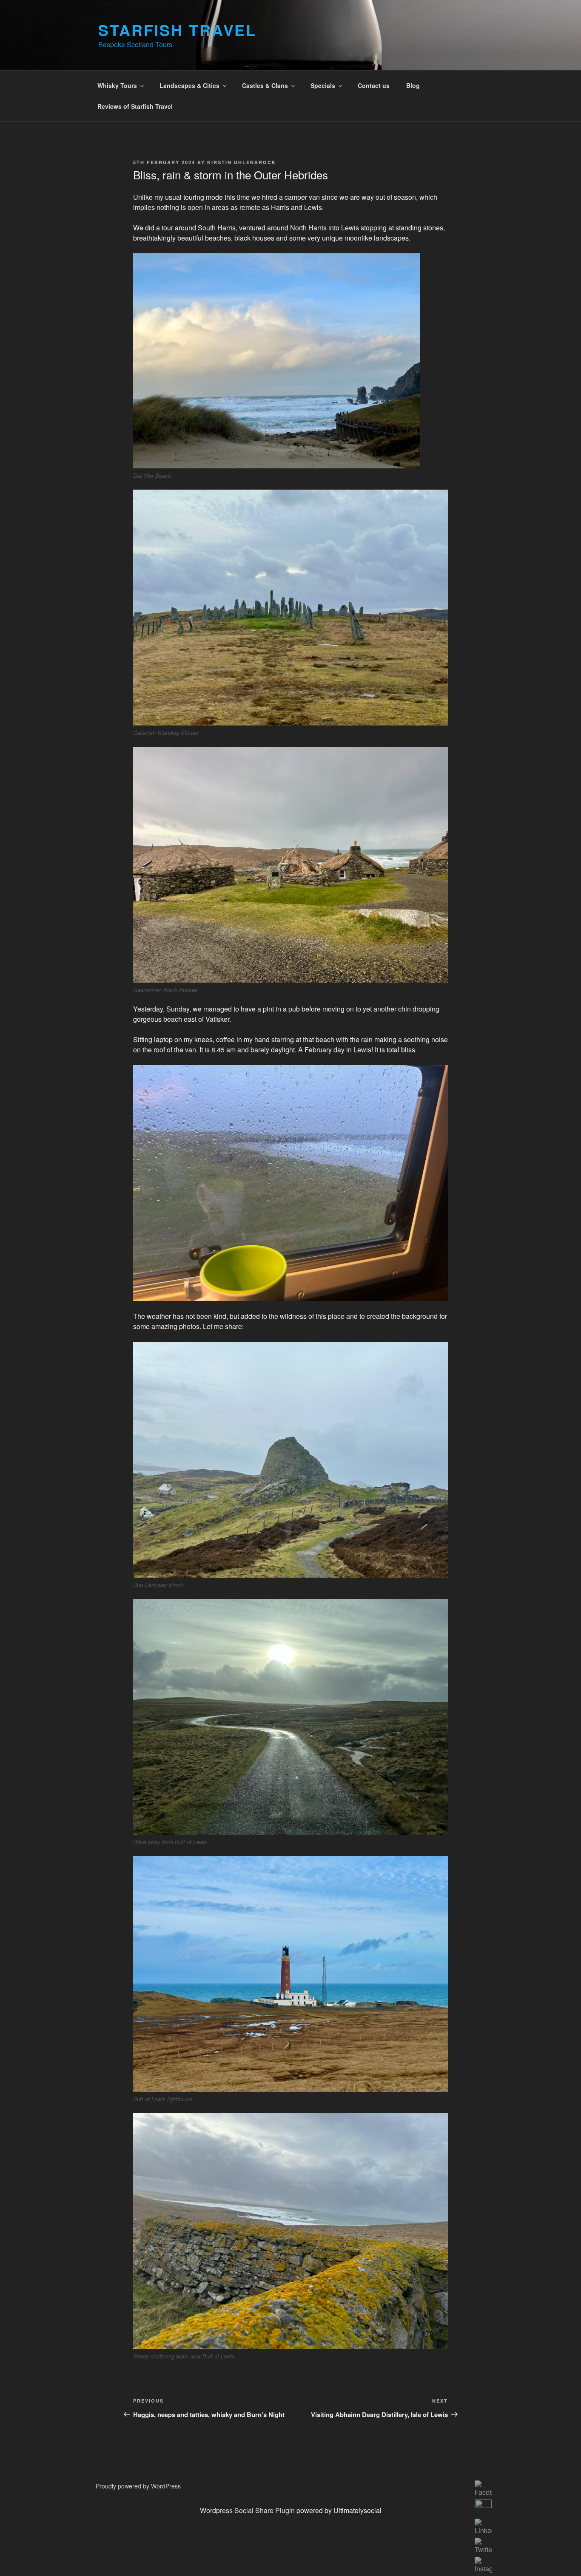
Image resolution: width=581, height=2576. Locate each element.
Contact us (374, 85)
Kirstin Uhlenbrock (242, 162)
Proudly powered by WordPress (138, 2486)
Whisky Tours (117, 85)
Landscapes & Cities (189, 85)
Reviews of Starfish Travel (135, 106)
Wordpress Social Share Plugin (248, 2510)
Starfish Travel (177, 30)
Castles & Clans (265, 85)
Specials (323, 85)
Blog (413, 85)
